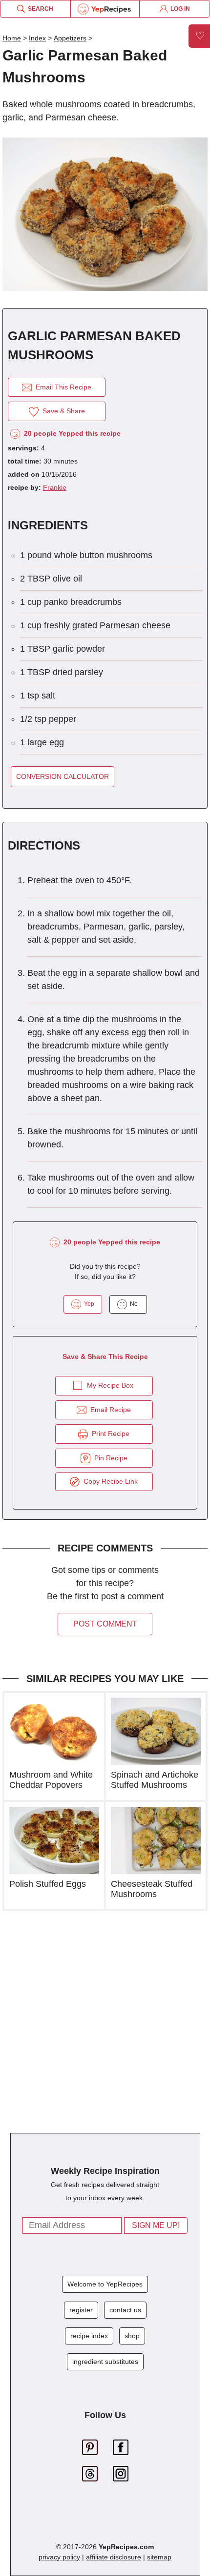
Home (12, 38)
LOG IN (179, 9)
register (81, 2310)
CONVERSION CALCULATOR (63, 776)
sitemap (159, 2557)
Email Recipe (109, 1410)
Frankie (55, 487)
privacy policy (59, 2557)
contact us (125, 2310)
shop (132, 2336)
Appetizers (70, 38)
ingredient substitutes (105, 2362)
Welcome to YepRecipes (105, 2284)
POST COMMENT (105, 1624)
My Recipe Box (110, 1385)
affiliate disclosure (114, 2557)
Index (37, 38)
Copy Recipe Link (109, 1481)
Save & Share (62, 411)
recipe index (89, 2336)
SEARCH (39, 9)
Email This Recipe (62, 387)
